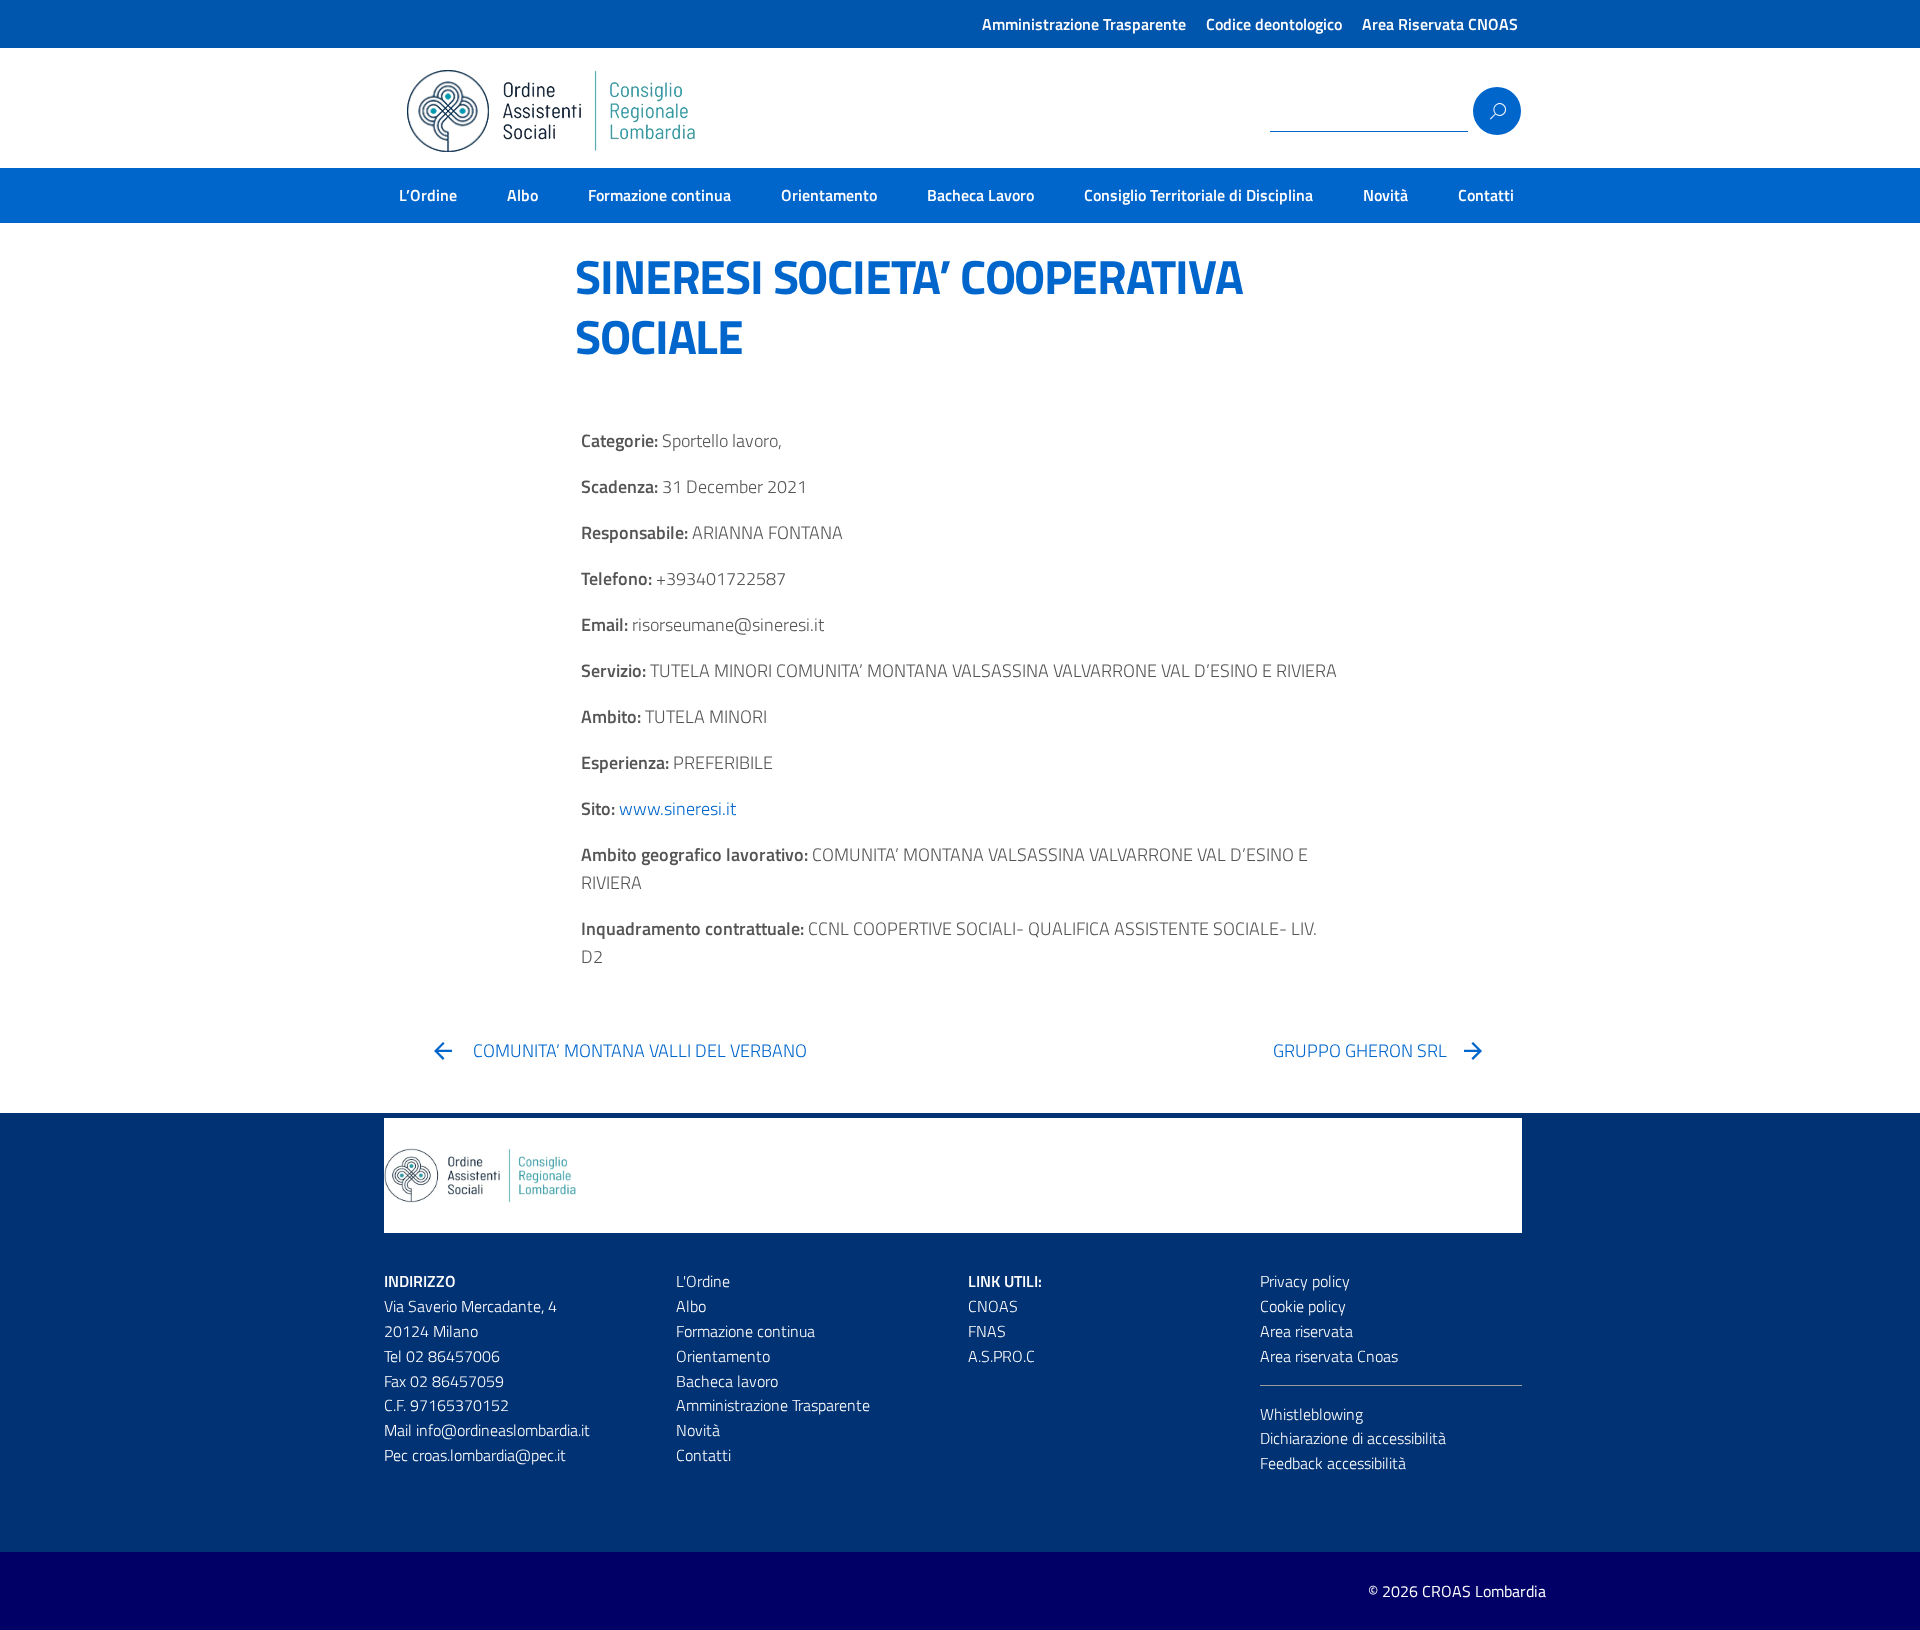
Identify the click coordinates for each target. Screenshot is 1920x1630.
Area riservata (1306, 1331)
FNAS (987, 1331)
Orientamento (829, 195)
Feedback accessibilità (1333, 1463)
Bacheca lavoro (727, 1381)
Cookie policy (1303, 1306)
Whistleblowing (1311, 1414)
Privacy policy (1305, 1281)
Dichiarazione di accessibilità (1353, 1438)
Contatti (1486, 195)
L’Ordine (428, 195)
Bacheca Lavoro (980, 195)
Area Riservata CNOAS (1440, 24)
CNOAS (993, 1306)
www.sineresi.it (677, 808)
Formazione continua (659, 195)
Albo (522, 195)
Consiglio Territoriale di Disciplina (1198, 195)
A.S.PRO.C (1001, 1356)
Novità (1385, 195)
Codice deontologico (1274, 24)
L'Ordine (703, 1281)
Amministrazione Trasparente (1084, 24)
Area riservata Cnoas (1329, 1356)
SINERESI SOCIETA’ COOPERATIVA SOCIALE (908, 306)
